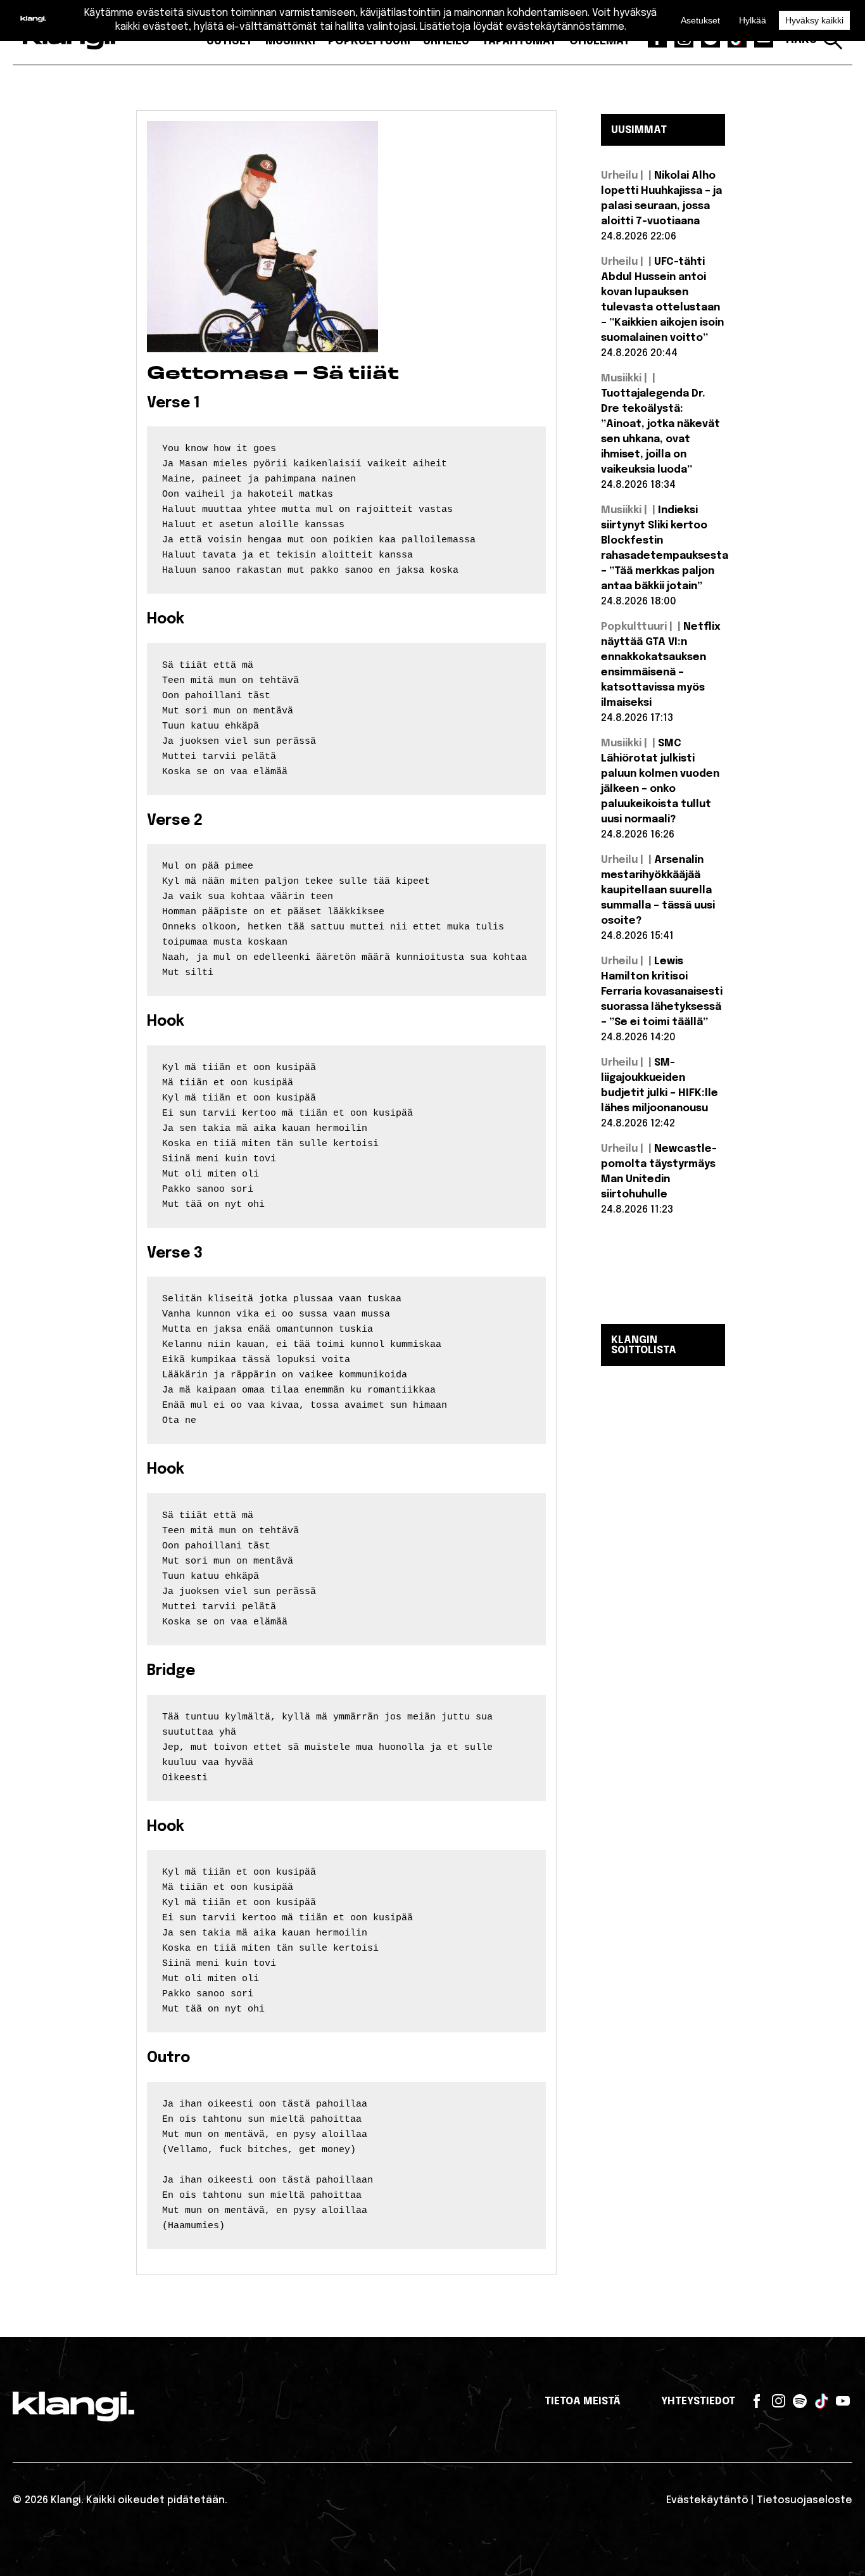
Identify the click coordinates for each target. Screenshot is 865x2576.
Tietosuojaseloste (805, 2500)
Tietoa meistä (583, 2401)
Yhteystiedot (698, 2401)
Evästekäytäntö (707, 2500)
